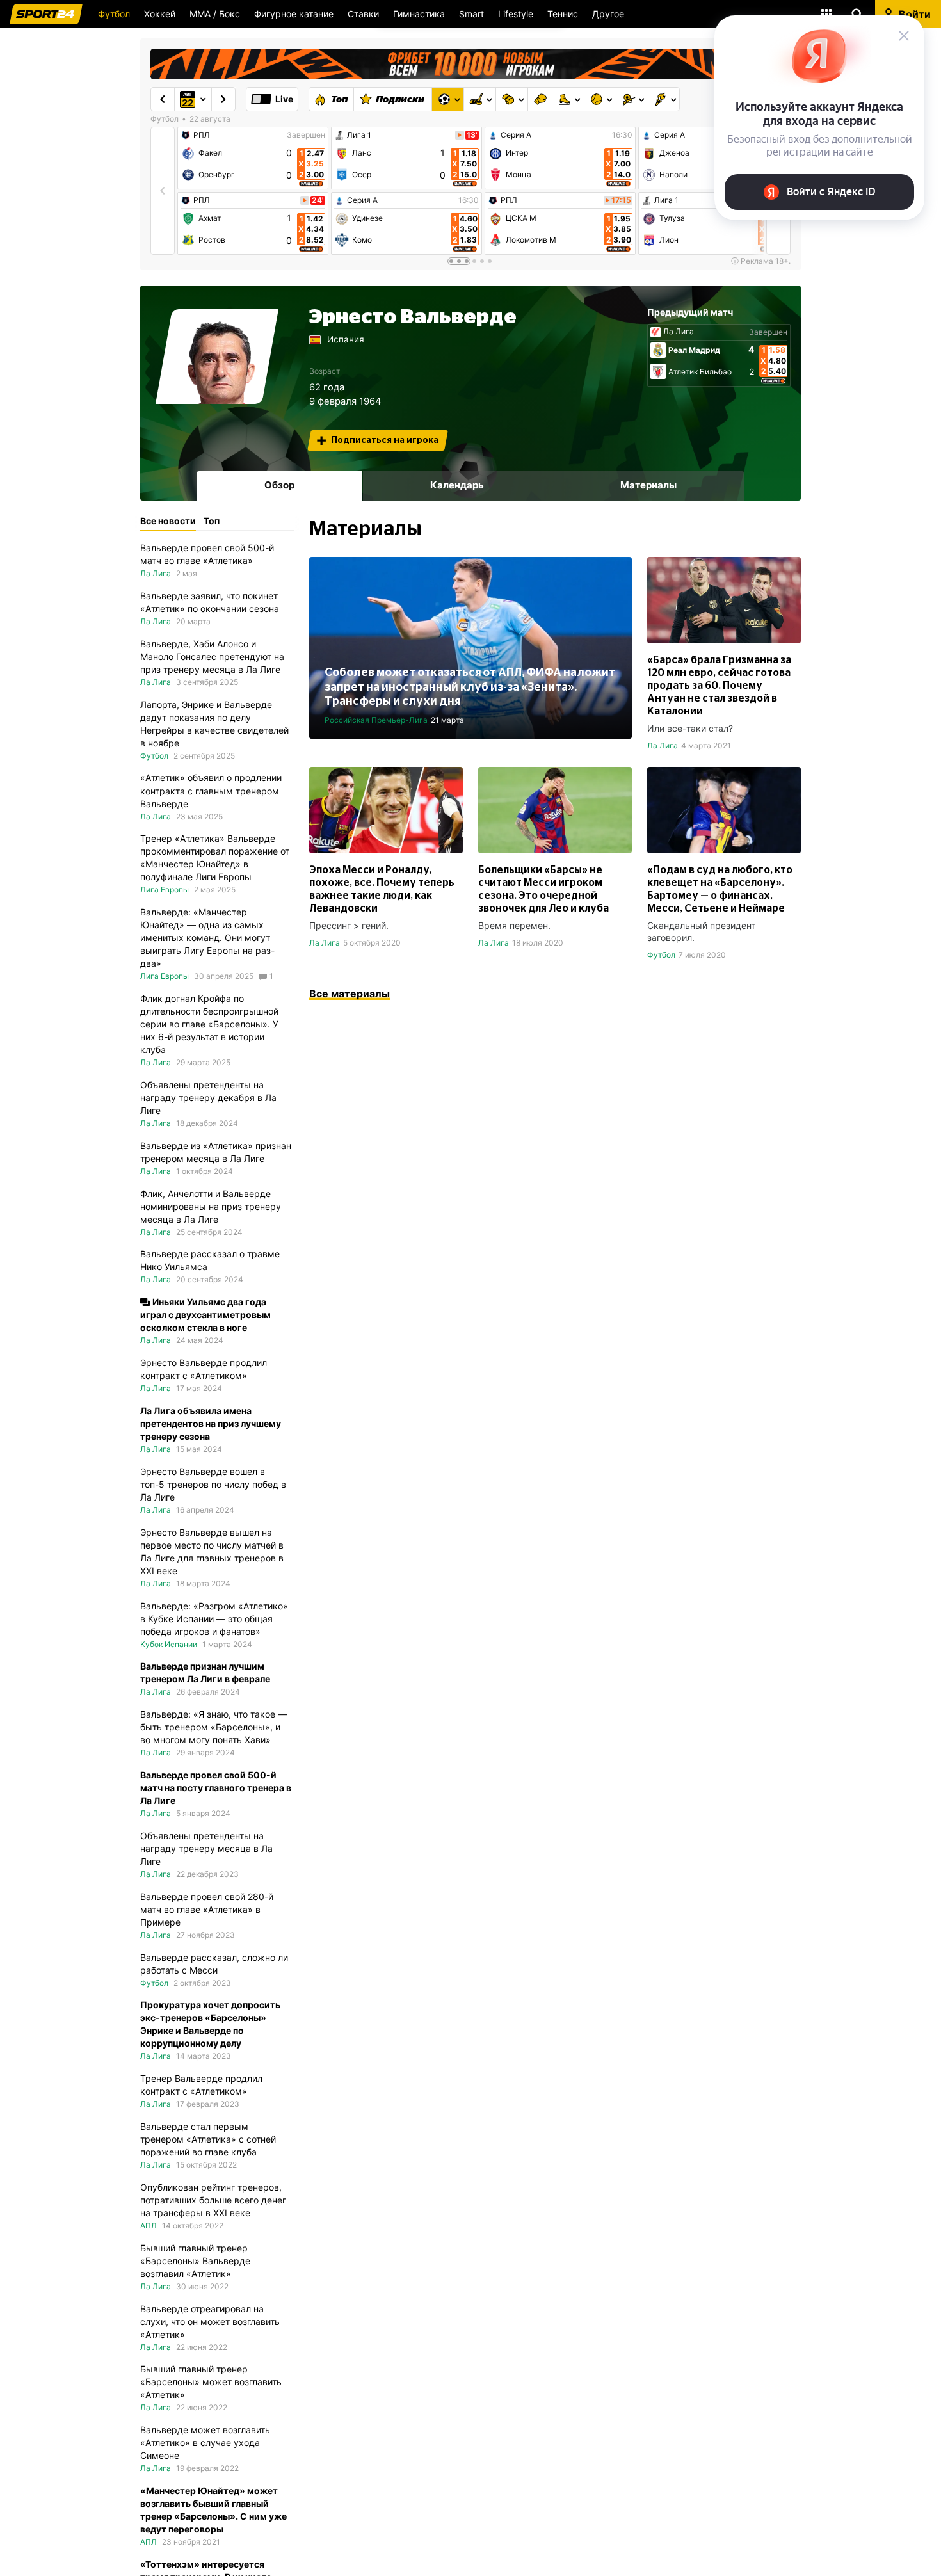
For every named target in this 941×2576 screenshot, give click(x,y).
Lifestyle (516, 14)
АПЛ (149, 2226)
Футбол (114, 14)
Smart (471, 14)
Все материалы (350, 994)
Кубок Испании (169, 1644)
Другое (608, 14)
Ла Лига (679, 332)
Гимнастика (419, 14)
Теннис (563, 14)
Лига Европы (165, 890)
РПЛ (202, 135)
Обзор (279, 485)
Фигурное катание (294, 14)
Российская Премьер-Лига (376, 720)
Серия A (362, 200)
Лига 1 (359, 135)
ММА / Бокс (215, 14)
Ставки (363, 14)
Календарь (457, 485)
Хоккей (160, 14)
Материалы (648, 485)
